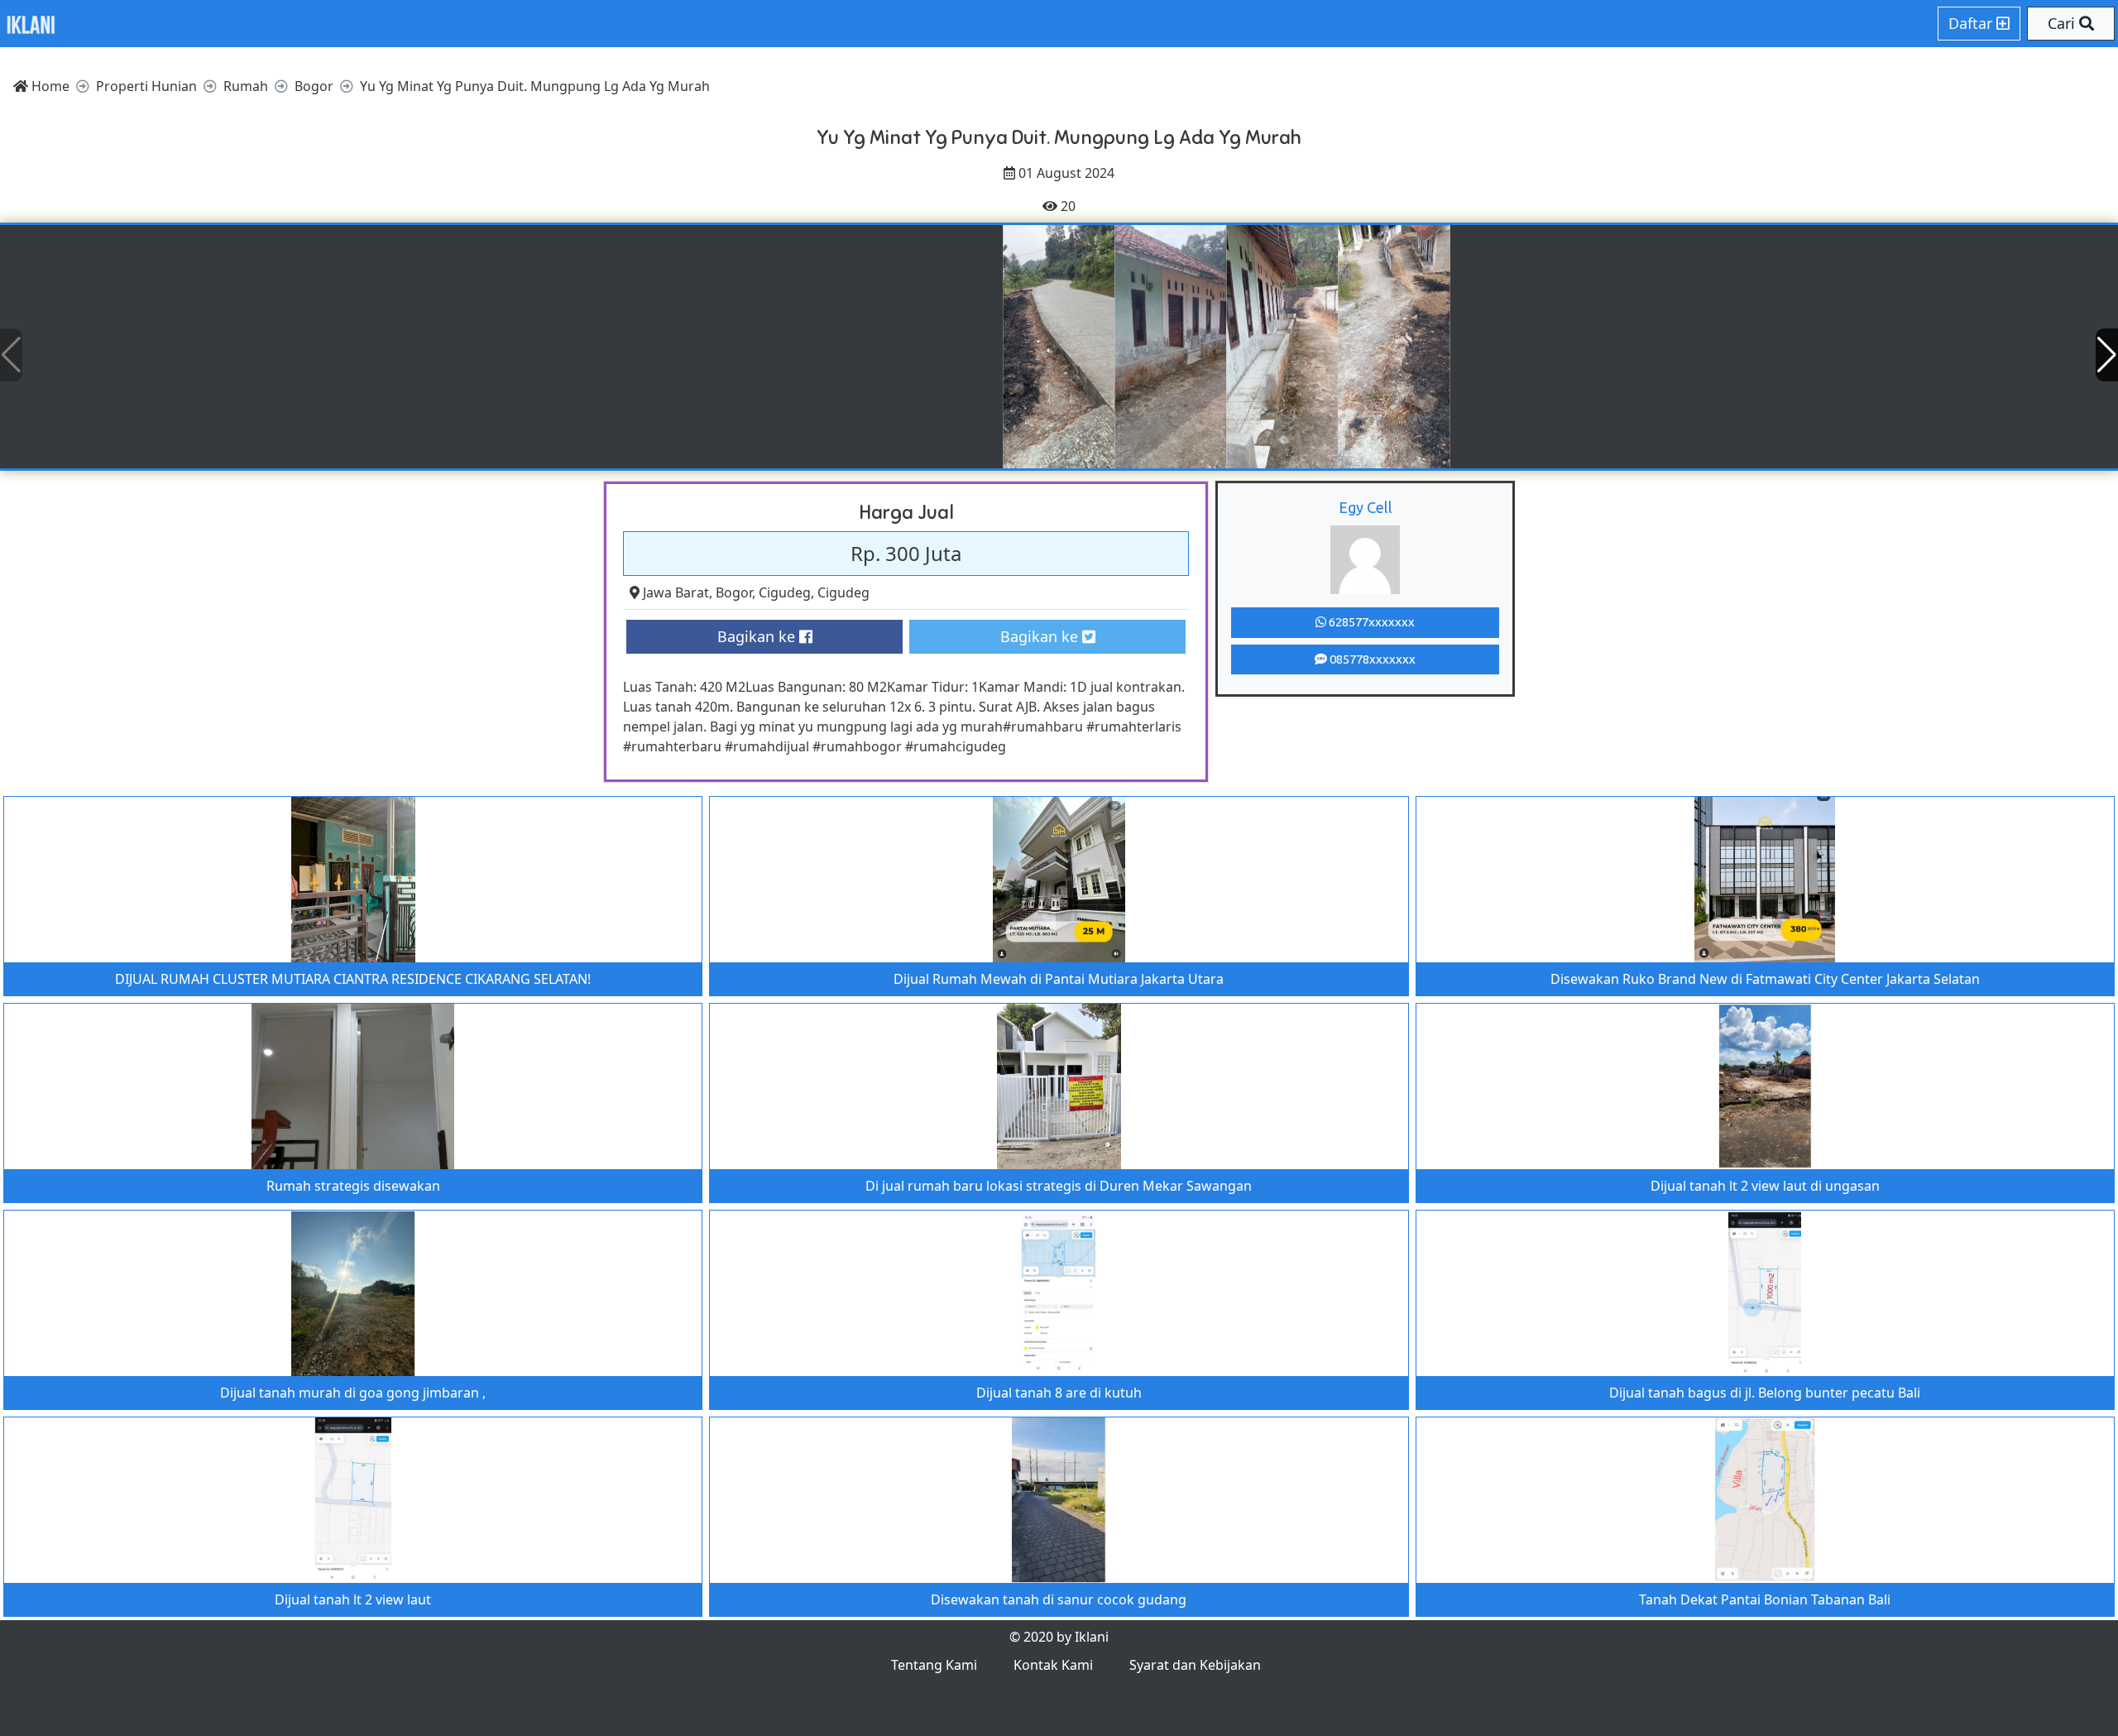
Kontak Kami (1053, 1665)
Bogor (734, 592)
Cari (2063, 23)
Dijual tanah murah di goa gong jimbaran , (353, 1393)
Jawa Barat (676, 592)
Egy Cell (1366, 507)
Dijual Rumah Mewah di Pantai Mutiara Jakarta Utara (1059, 979)
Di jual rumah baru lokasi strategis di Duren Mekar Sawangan (1059, 1186)
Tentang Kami (934, 1665)
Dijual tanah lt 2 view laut (353, 1599)
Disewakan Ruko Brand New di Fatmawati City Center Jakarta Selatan (1765, 979)
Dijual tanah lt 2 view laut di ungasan (1765, 1186)
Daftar (1972, 23)
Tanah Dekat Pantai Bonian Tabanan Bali (1765, 1599)
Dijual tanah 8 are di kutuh (1059, 1393)
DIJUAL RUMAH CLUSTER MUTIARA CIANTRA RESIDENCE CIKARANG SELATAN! (353, 979)
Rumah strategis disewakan (353, 1186)
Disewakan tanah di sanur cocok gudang (1059, 1599)
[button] (2107, 355)
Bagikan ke (758, 636)
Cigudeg (785, 592)
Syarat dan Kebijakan (1195, 1665)
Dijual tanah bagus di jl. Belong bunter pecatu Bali (1765, 1393)
